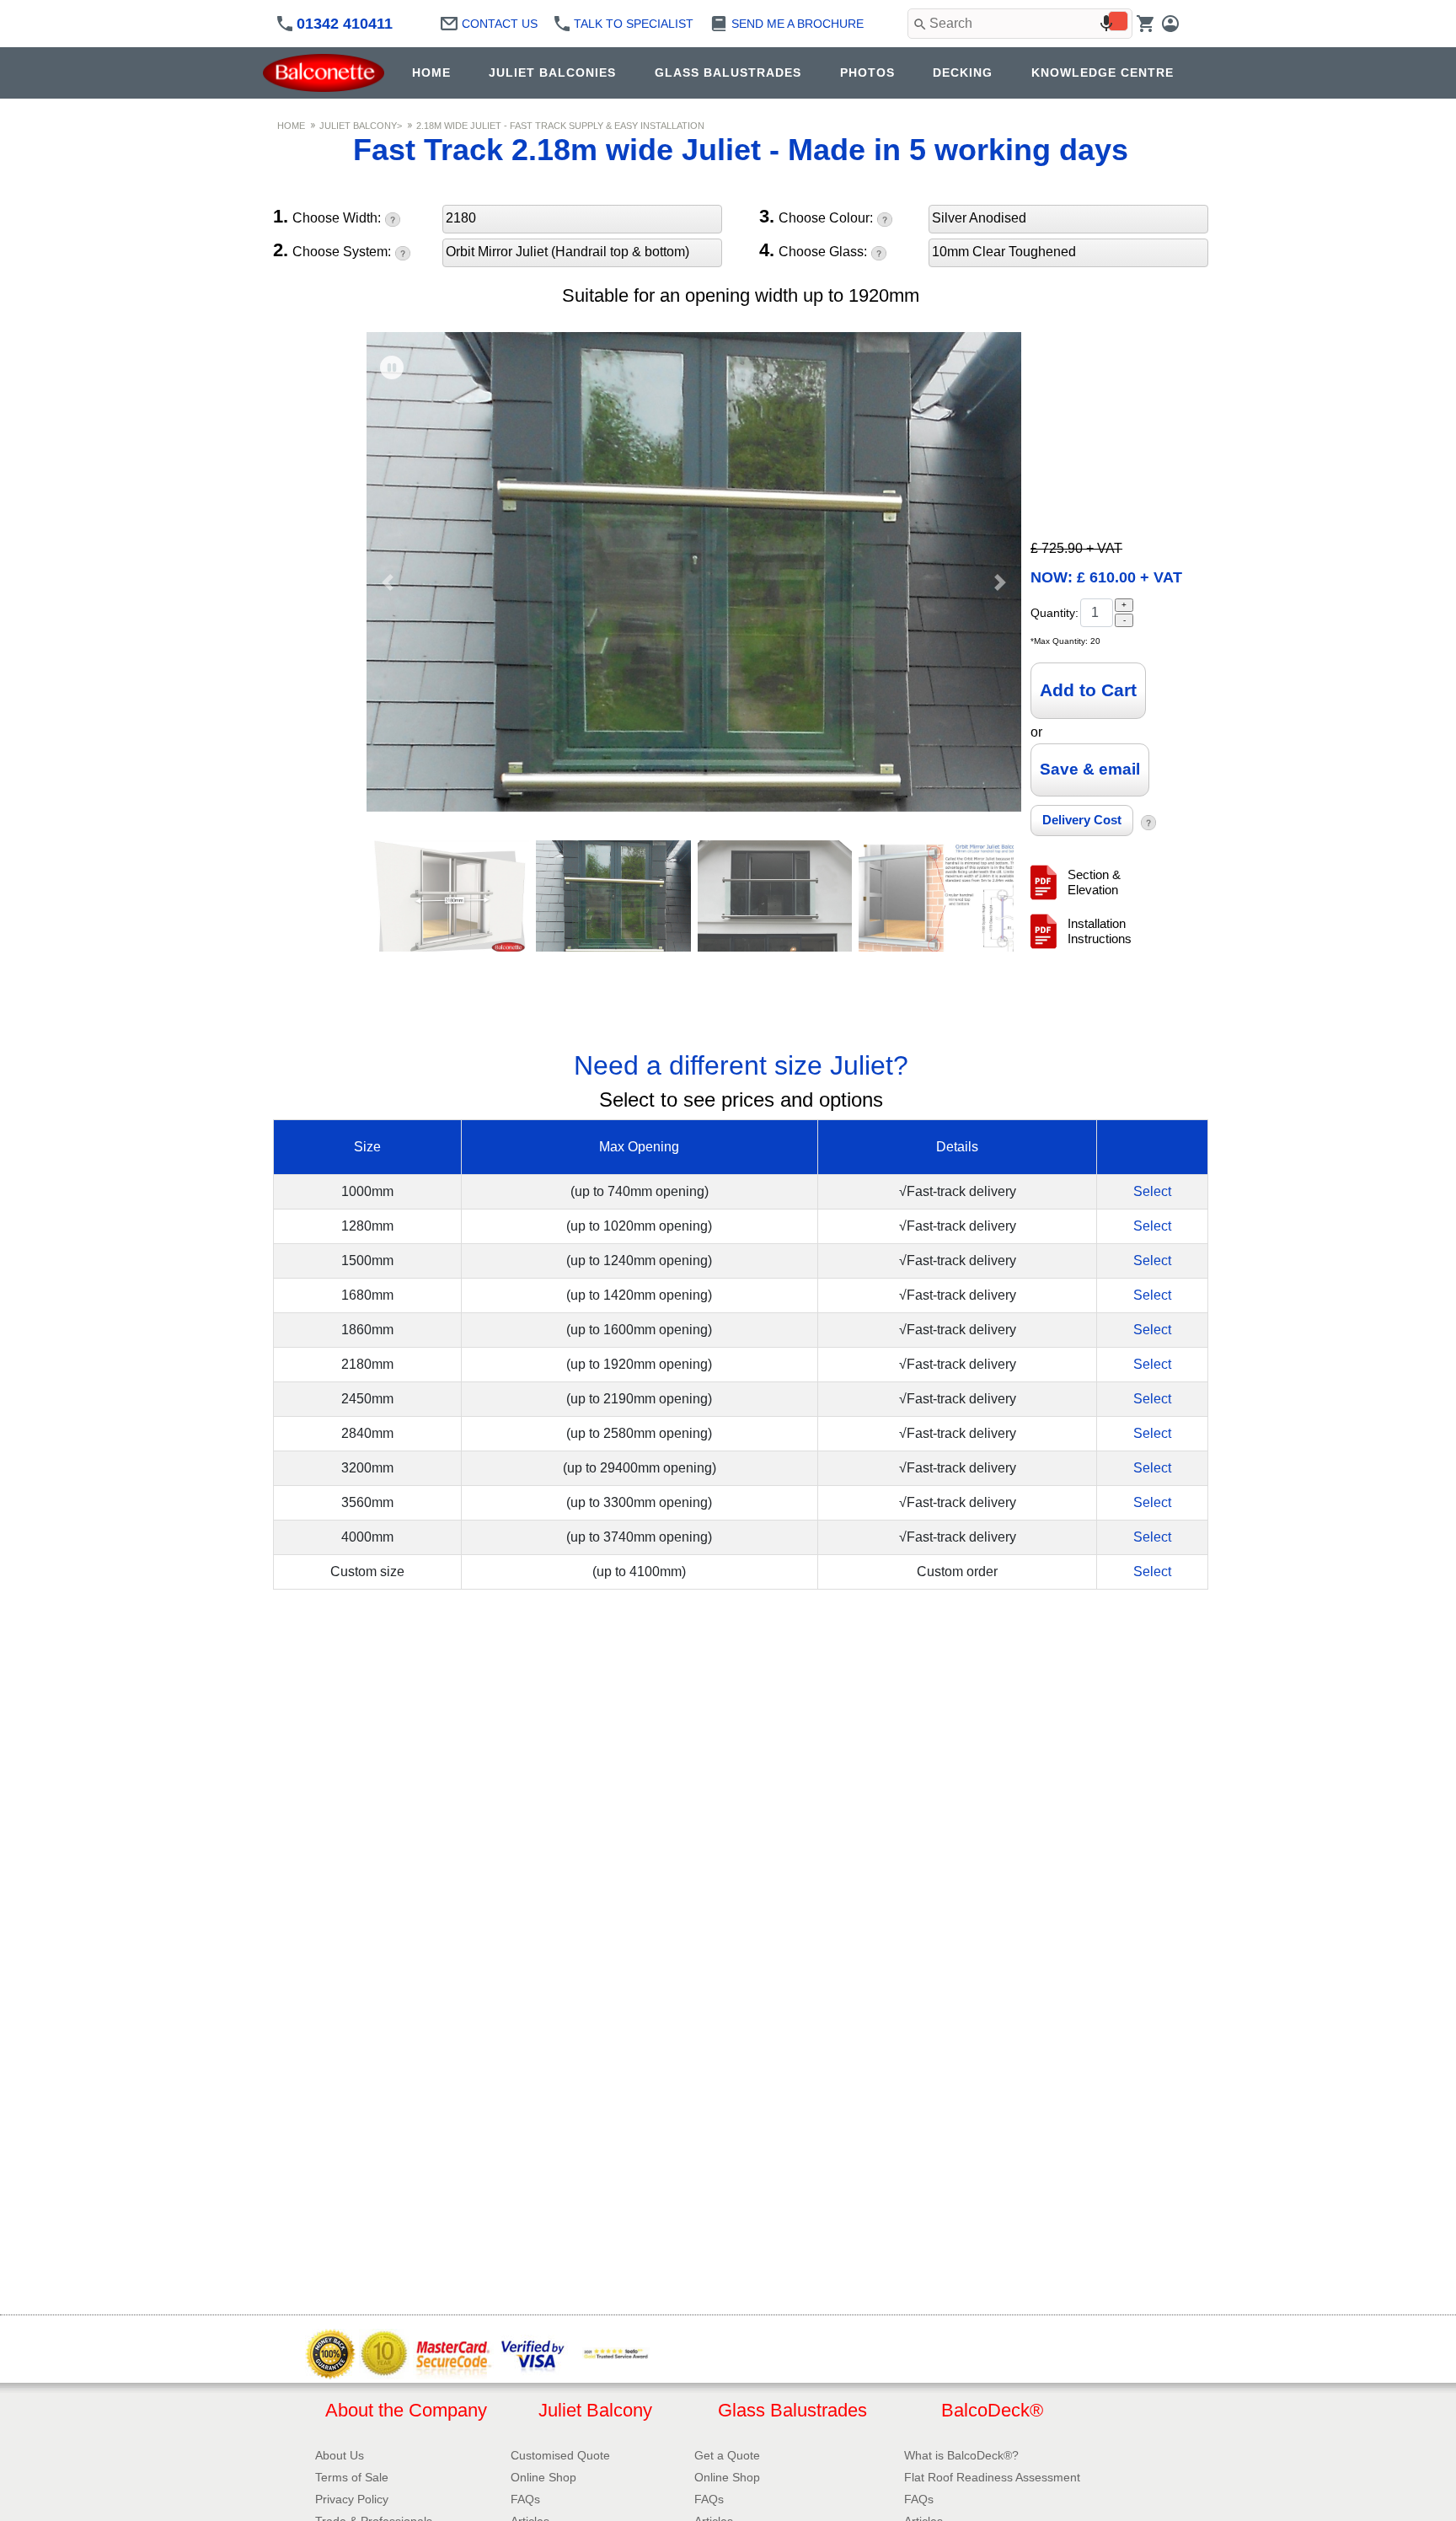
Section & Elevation (1094, 882)
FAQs (525, 2499)
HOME (431, 72)
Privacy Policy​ (352, 2499)
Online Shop (543, 2477)
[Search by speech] (1106, 24)
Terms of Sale (352, 2477)
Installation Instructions (1100, 931)
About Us (340, 2455)
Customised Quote (560, 2455)
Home (291, 126)
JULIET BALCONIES (552, 72)
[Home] (328, 73)
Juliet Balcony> (361, 126)
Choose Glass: (813, 251)
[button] (388, 583)
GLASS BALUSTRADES (728, 72)
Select (1152, 1191)
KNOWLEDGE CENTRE (1103, 72)
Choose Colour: (816, 217)
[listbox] (582, 222)
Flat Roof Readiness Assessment (992, 2477)
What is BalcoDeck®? (961, 2455)
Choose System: (332, 251)
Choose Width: (327, 217)
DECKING (963, 72)
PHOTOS (867, 72)
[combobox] (1020, 24)
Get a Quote (727, 2455)
